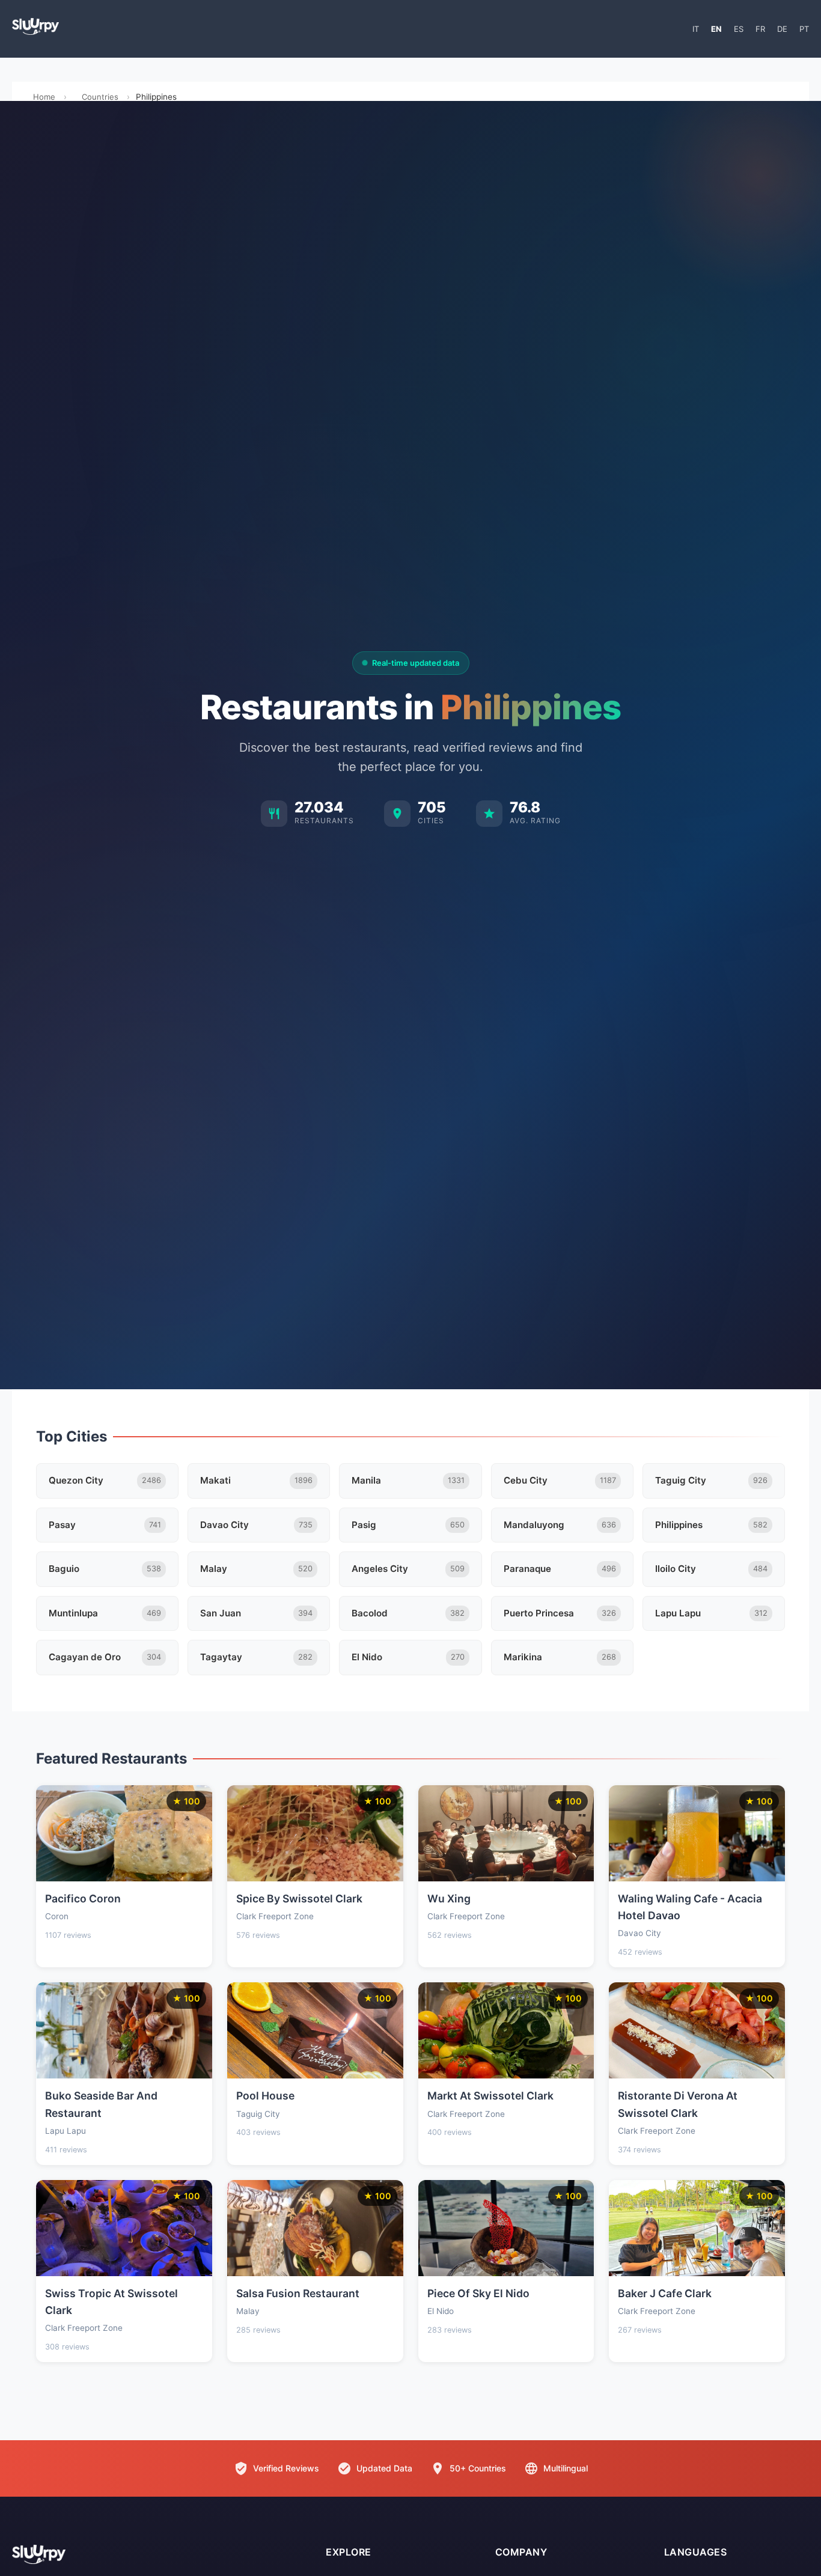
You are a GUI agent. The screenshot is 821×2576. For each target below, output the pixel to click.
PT (804, 29)
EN (716, 29)
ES (739, 29)
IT (696, 29)
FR (760, 29)
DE (782, 29)
